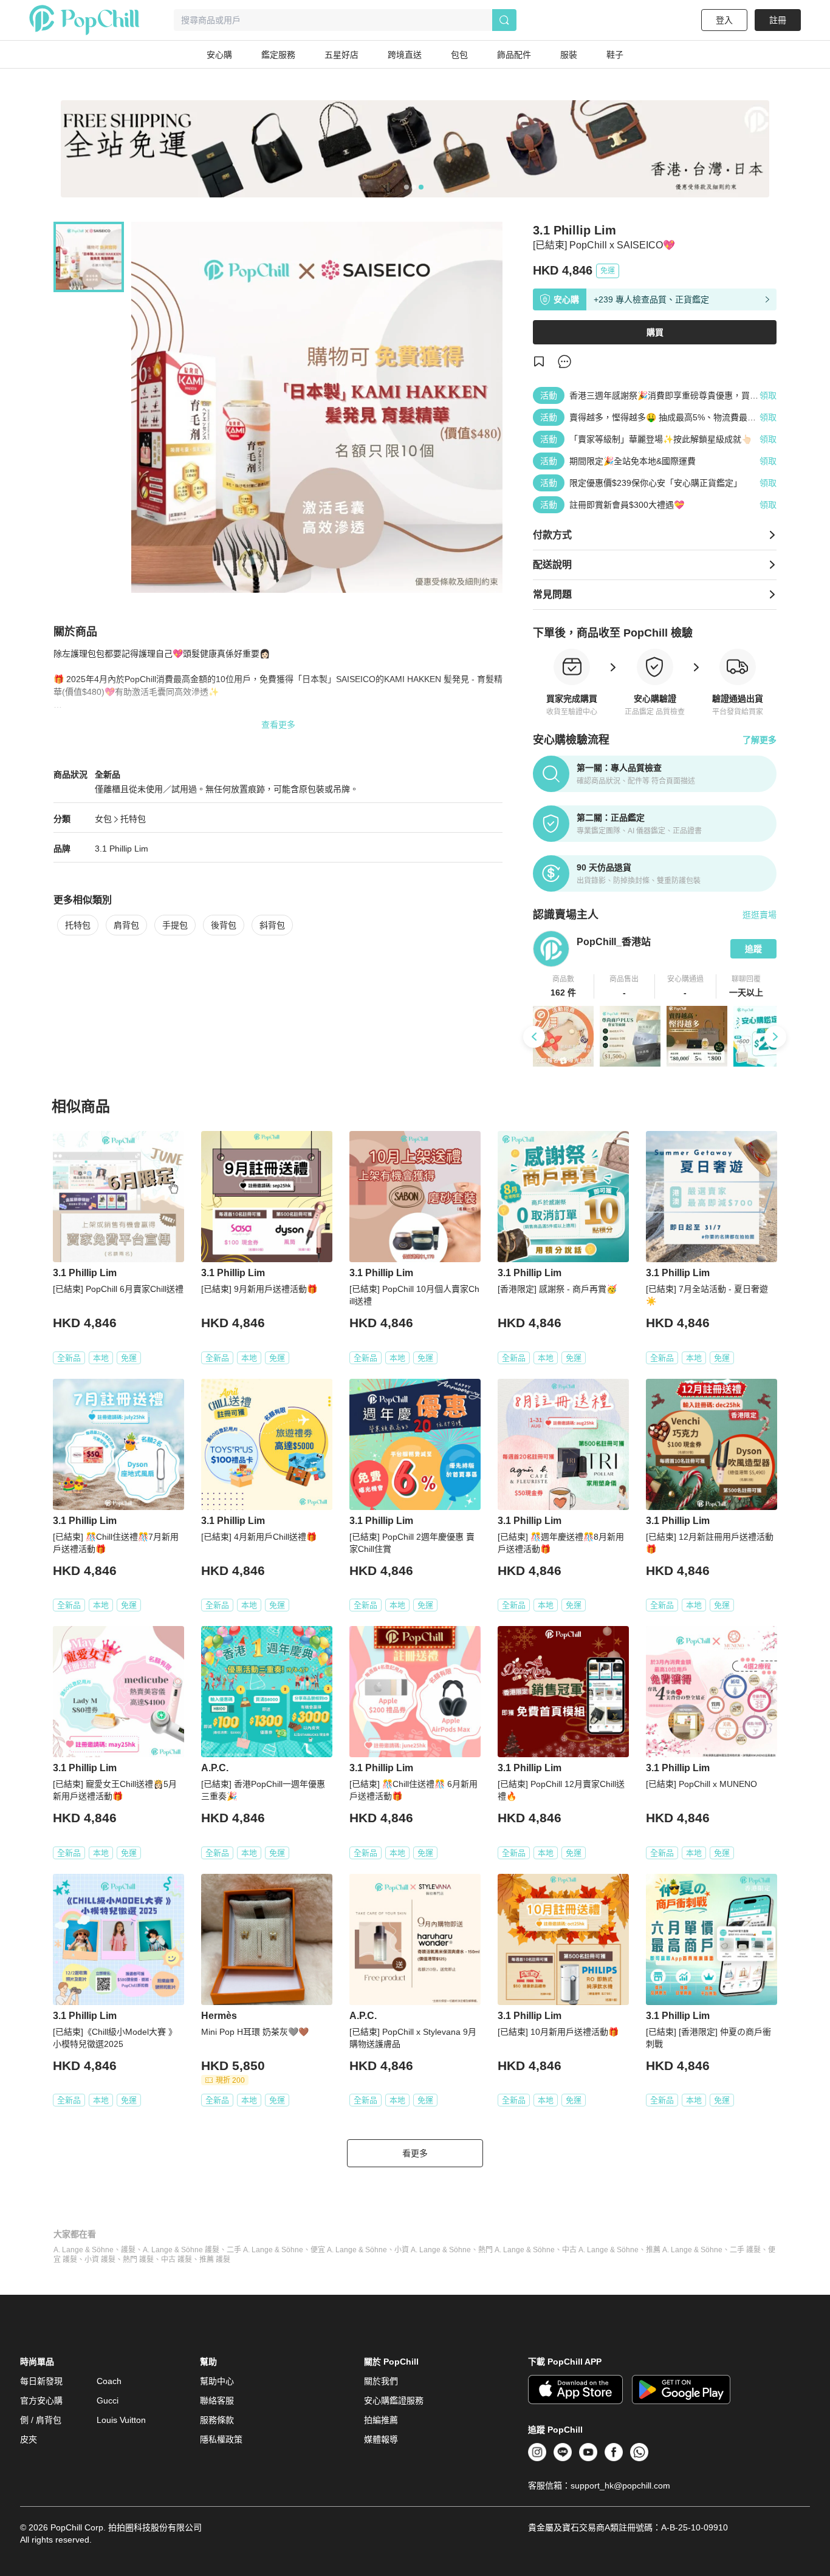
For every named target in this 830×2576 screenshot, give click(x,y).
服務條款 (217, 2420)
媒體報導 (381, 2439)
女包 (103, 819)
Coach (109, 2381)
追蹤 (753, 949)
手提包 (175, 925)
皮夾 (29, 2439)
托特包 (133, 819)
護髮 (128, 2250)
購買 (655, 332)
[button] (564, 986)
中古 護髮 (177, 2260)
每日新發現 (41, 2381)
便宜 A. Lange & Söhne (349, 2250)
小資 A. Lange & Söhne (433, 2250)
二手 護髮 (745, 2250)
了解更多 (760, 740)
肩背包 (126, 925)
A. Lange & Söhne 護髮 (181, 2250)
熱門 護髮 (138, 2260)
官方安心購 (41, 2400)
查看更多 (278, 725)
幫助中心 (217, 2381)
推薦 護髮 (215, 2260)
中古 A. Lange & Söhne (600, 2250)
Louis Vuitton (121, 2420)
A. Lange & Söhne (84, 2250)
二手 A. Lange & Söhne (265, 2250)
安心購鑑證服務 (394, 2400)
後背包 (224, 925)
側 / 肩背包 (41, 2420)
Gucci (108, 2400)
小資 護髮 (100, 2260)
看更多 (415, 2153)
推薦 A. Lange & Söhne (684, 2250)
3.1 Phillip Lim (122, 849)
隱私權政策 (221, 2439)
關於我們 (381, 2381)
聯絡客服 (217, 2400)
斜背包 (272, 925)
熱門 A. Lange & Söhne (516, 2250)
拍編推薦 (381, 2420)
